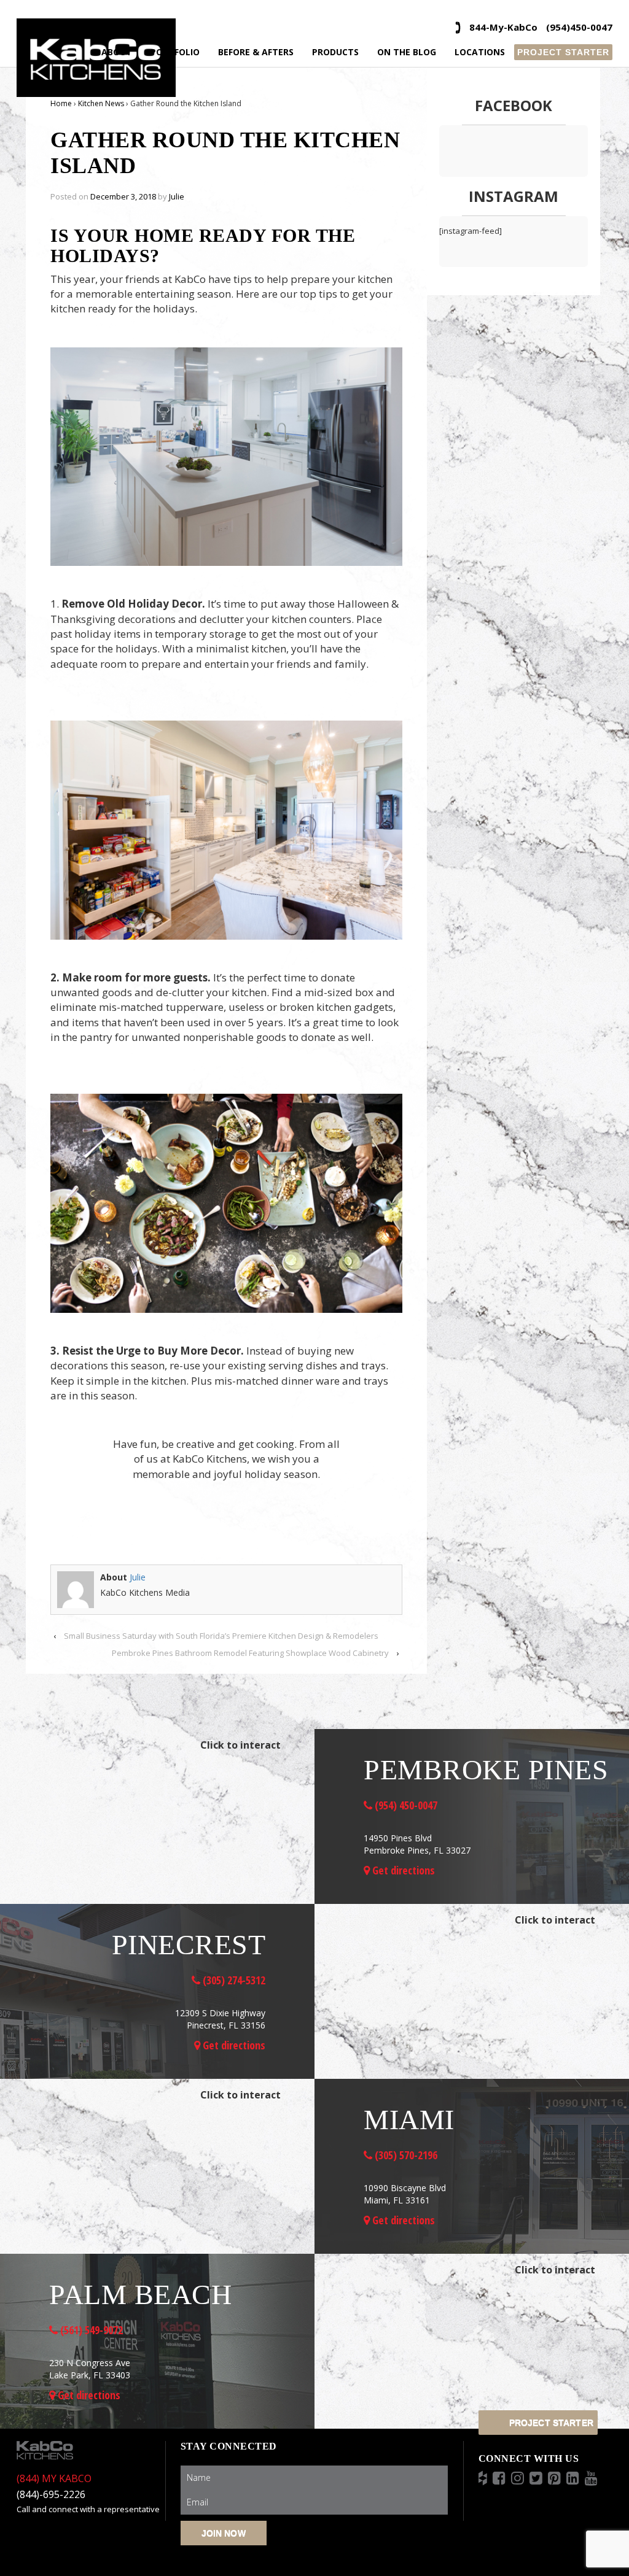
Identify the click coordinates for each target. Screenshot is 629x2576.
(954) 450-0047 (405, 1805)
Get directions (402, 1870)
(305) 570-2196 (405, 2155)
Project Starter (563, 52)
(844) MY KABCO (54, 2478)
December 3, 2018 (123, 196)
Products (335, 52)
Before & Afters (256, 52)
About (117, 52)
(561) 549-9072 (90, 2330)
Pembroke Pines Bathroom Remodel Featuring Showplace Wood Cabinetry (250, 1653)
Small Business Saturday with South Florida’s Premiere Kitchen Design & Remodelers (221, 1636)
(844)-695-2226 (51, 2494)
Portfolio (175, 52)
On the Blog (407, 52)
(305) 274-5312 (233, 1980)
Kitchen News (101, 103)
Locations (480, 52)
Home (61, 103)
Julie (177, 196)
